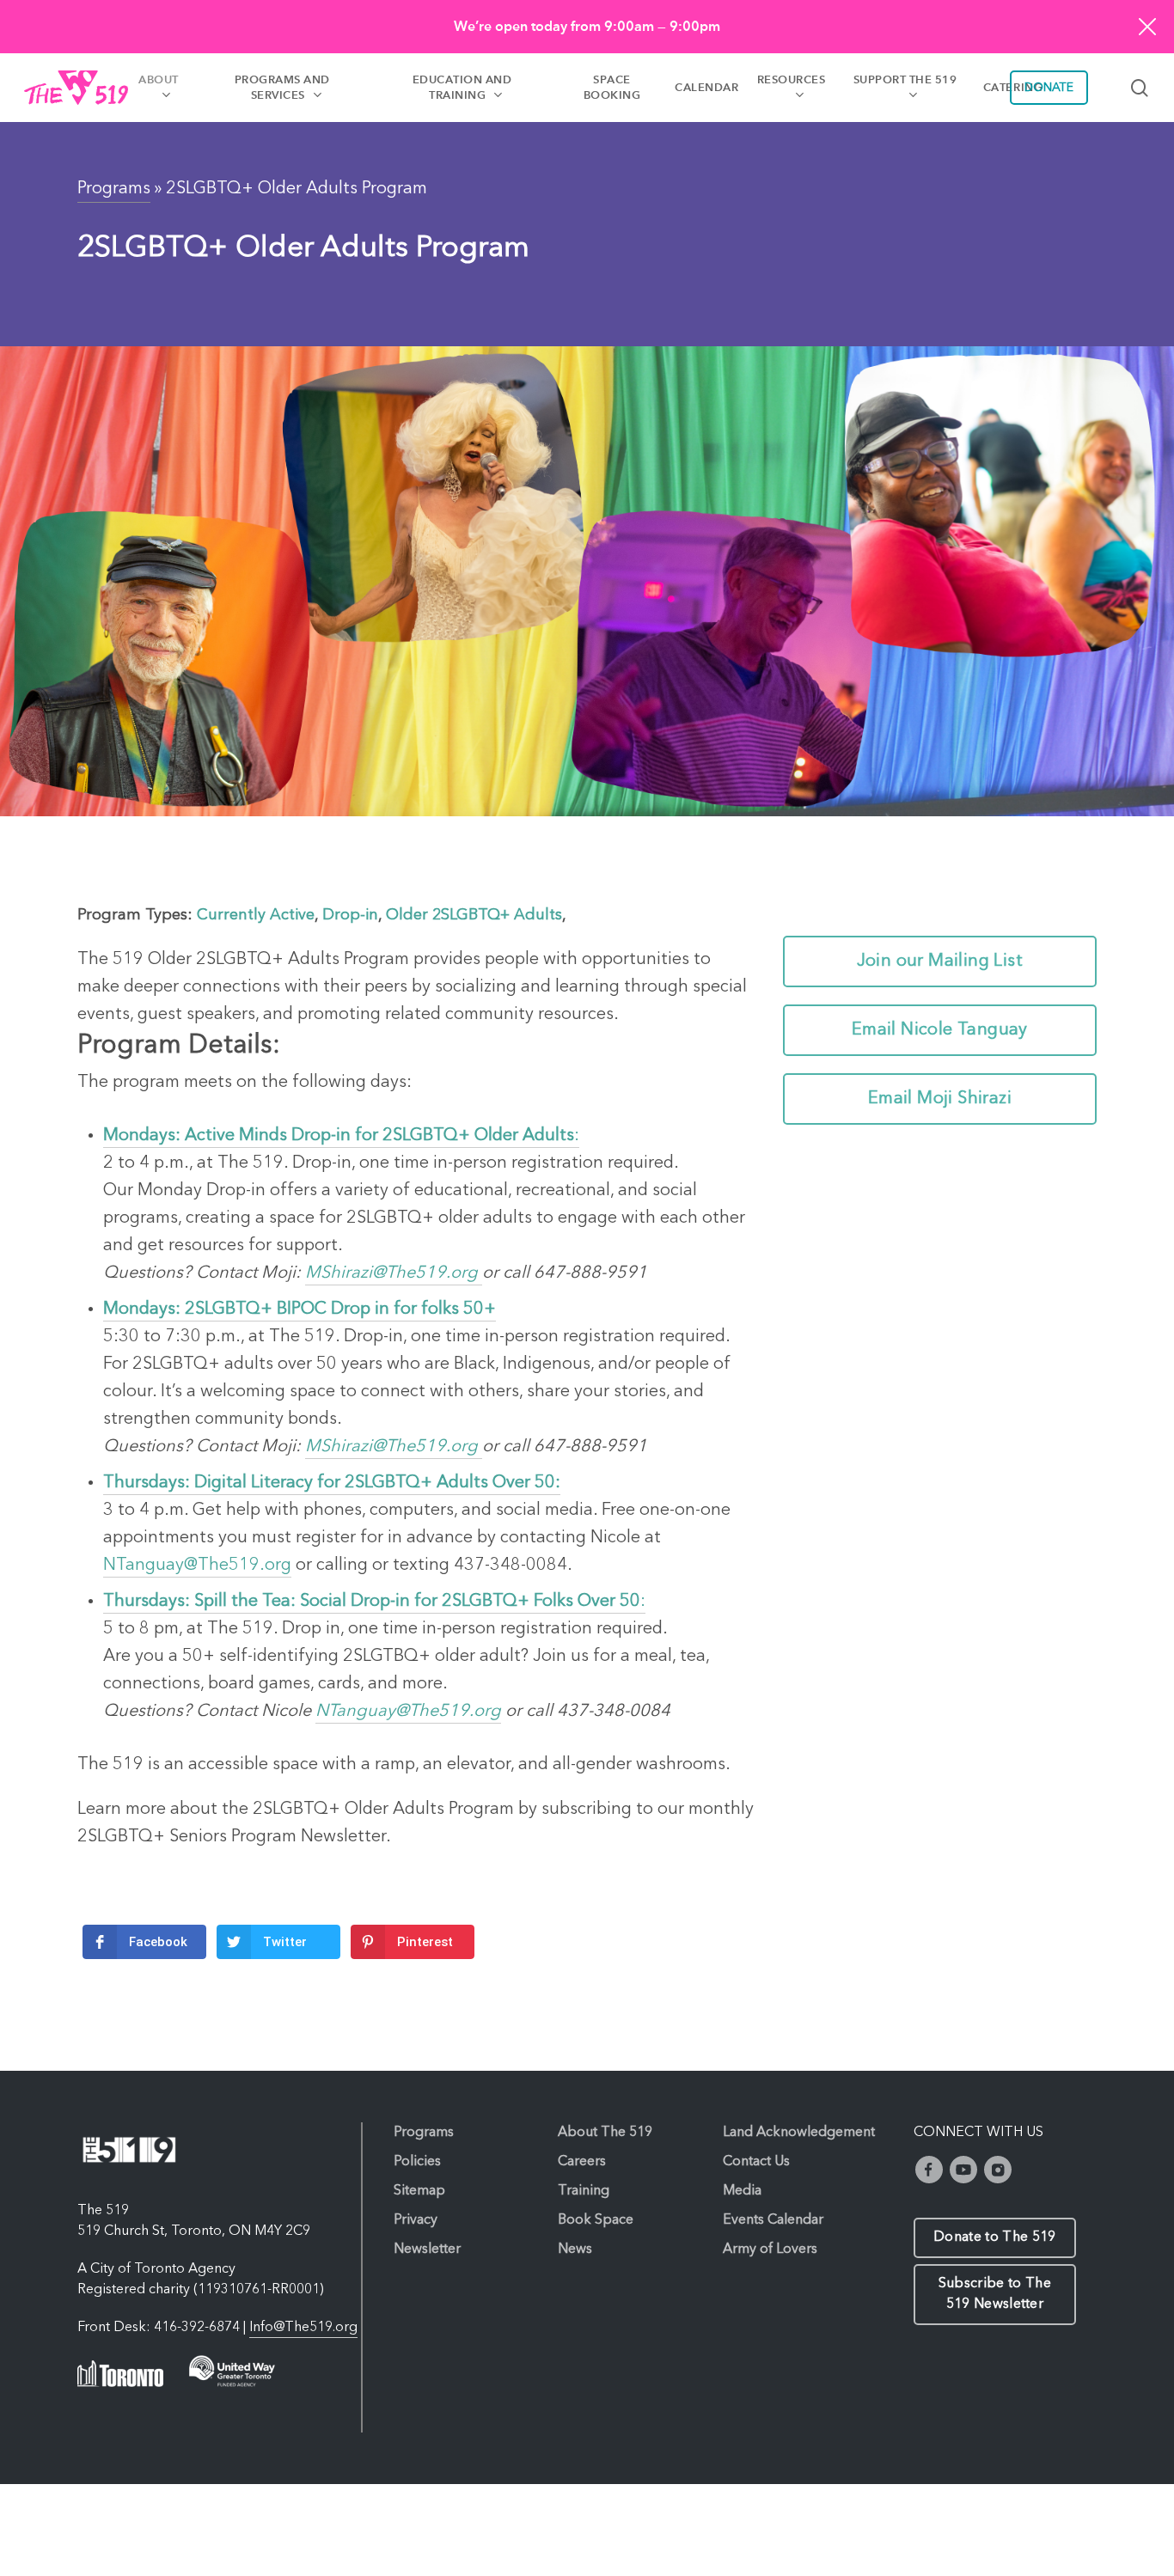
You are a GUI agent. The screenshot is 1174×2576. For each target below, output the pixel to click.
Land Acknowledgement (799, 2133)
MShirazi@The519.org (394, 1273)
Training (584, 2191)
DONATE (1049, 88)
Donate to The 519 (994, 2237)
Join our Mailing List (940, 961)
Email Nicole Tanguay (940, 1030)
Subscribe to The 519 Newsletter (995, 2294)
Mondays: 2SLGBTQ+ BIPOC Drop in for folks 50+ (300, 1309)
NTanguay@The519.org (197, 1566)
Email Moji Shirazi (940, 1099)
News (575, 2249)
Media (742, 2191)
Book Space (596, 2220)
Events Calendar (773, 2220)
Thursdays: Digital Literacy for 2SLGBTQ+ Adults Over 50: (332, 1483)
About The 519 (605, 2133)
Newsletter (427, 2249)
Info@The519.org (303, 2328)
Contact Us (756, 2162)
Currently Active (256, 915)
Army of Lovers (770, 2249)
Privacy (416, 2220)
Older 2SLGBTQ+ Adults (474, 915)
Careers (582, 2162)
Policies (417, 2162)
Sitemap (419, 2191)
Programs (114, 189)
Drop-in (350, 915)
